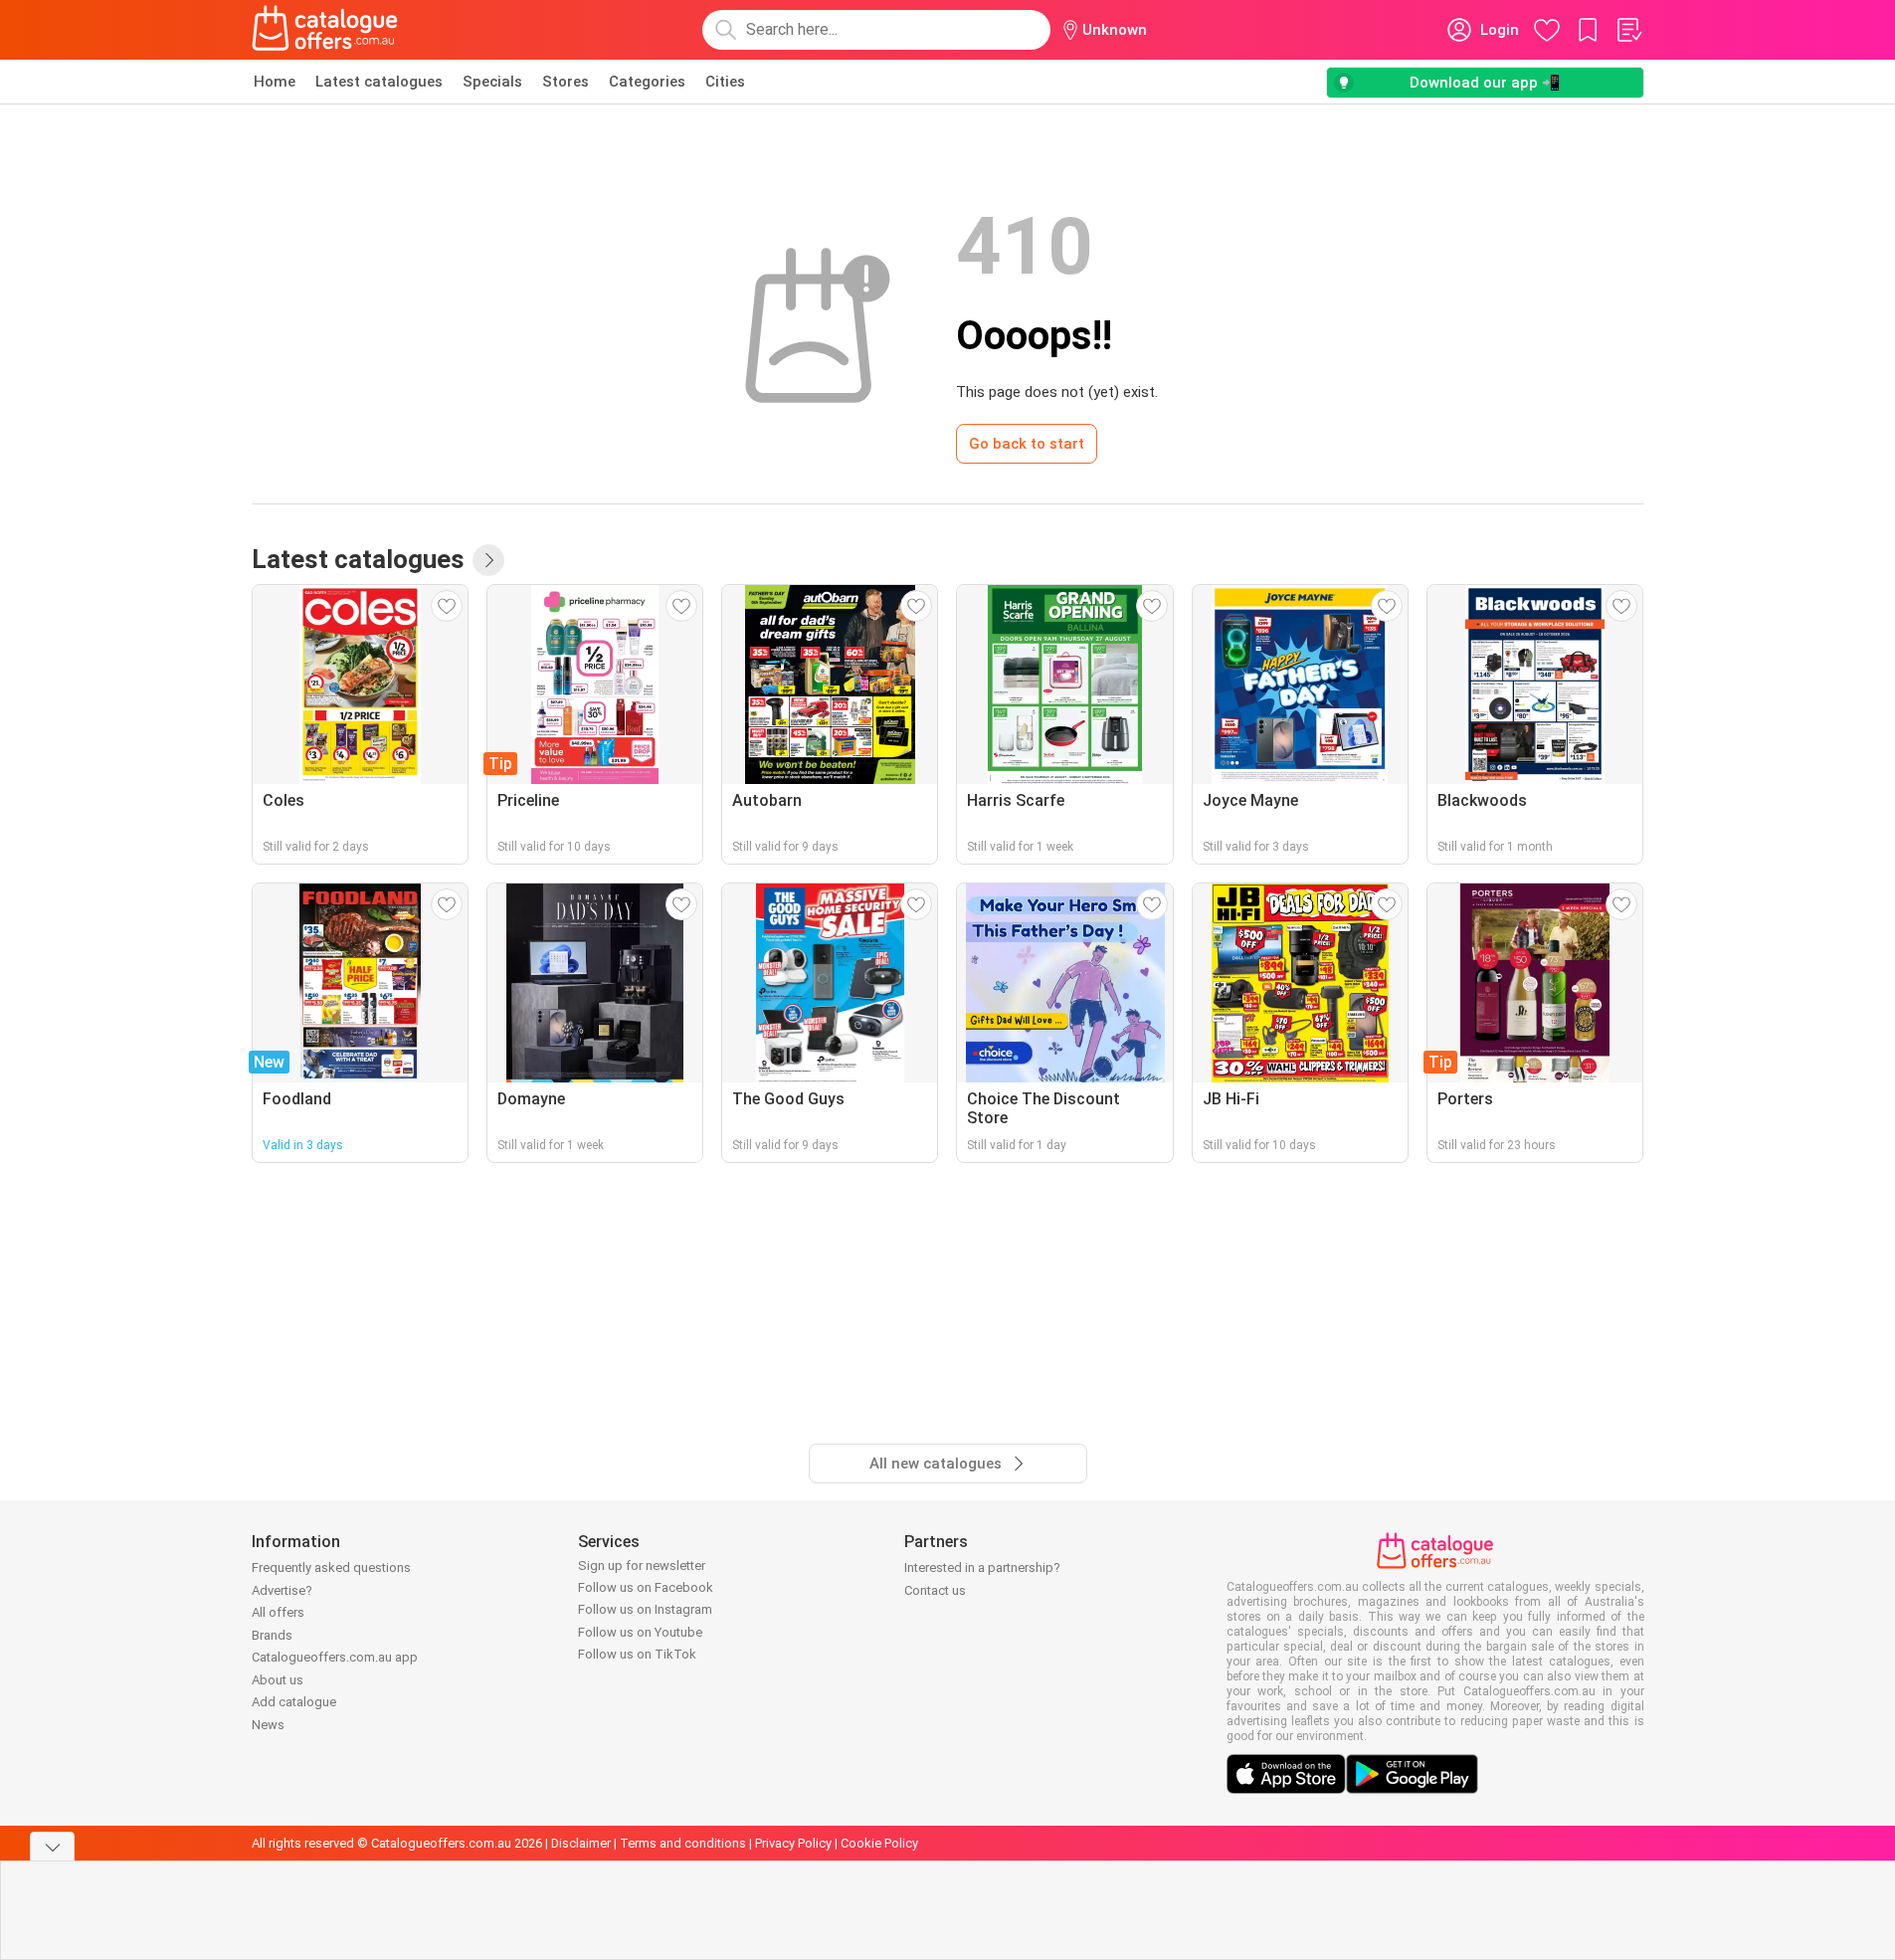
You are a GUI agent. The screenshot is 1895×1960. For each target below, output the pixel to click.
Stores (566, 82)
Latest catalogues (379, 82)
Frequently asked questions (331, 1568)
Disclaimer (581, 1843)
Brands (272, 1635)
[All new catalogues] (488, 560)
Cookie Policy (879, 1843)
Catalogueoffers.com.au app (335, 1657)
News (268, 1725)
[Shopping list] (1628, 30)
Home (275, 82)
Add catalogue (294, 1702)
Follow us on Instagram (645, 1609)
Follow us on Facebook (646, 1587)
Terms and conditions (683, 1843)
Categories (647, 82)
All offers (278, 1612)
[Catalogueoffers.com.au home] (325, 30)
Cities (725, 82)
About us (278, 1680)
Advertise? (282, 1590)
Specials (492, 82)
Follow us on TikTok (637, 1654)
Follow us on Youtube (640, 1632)
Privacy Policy (793, 1843)
